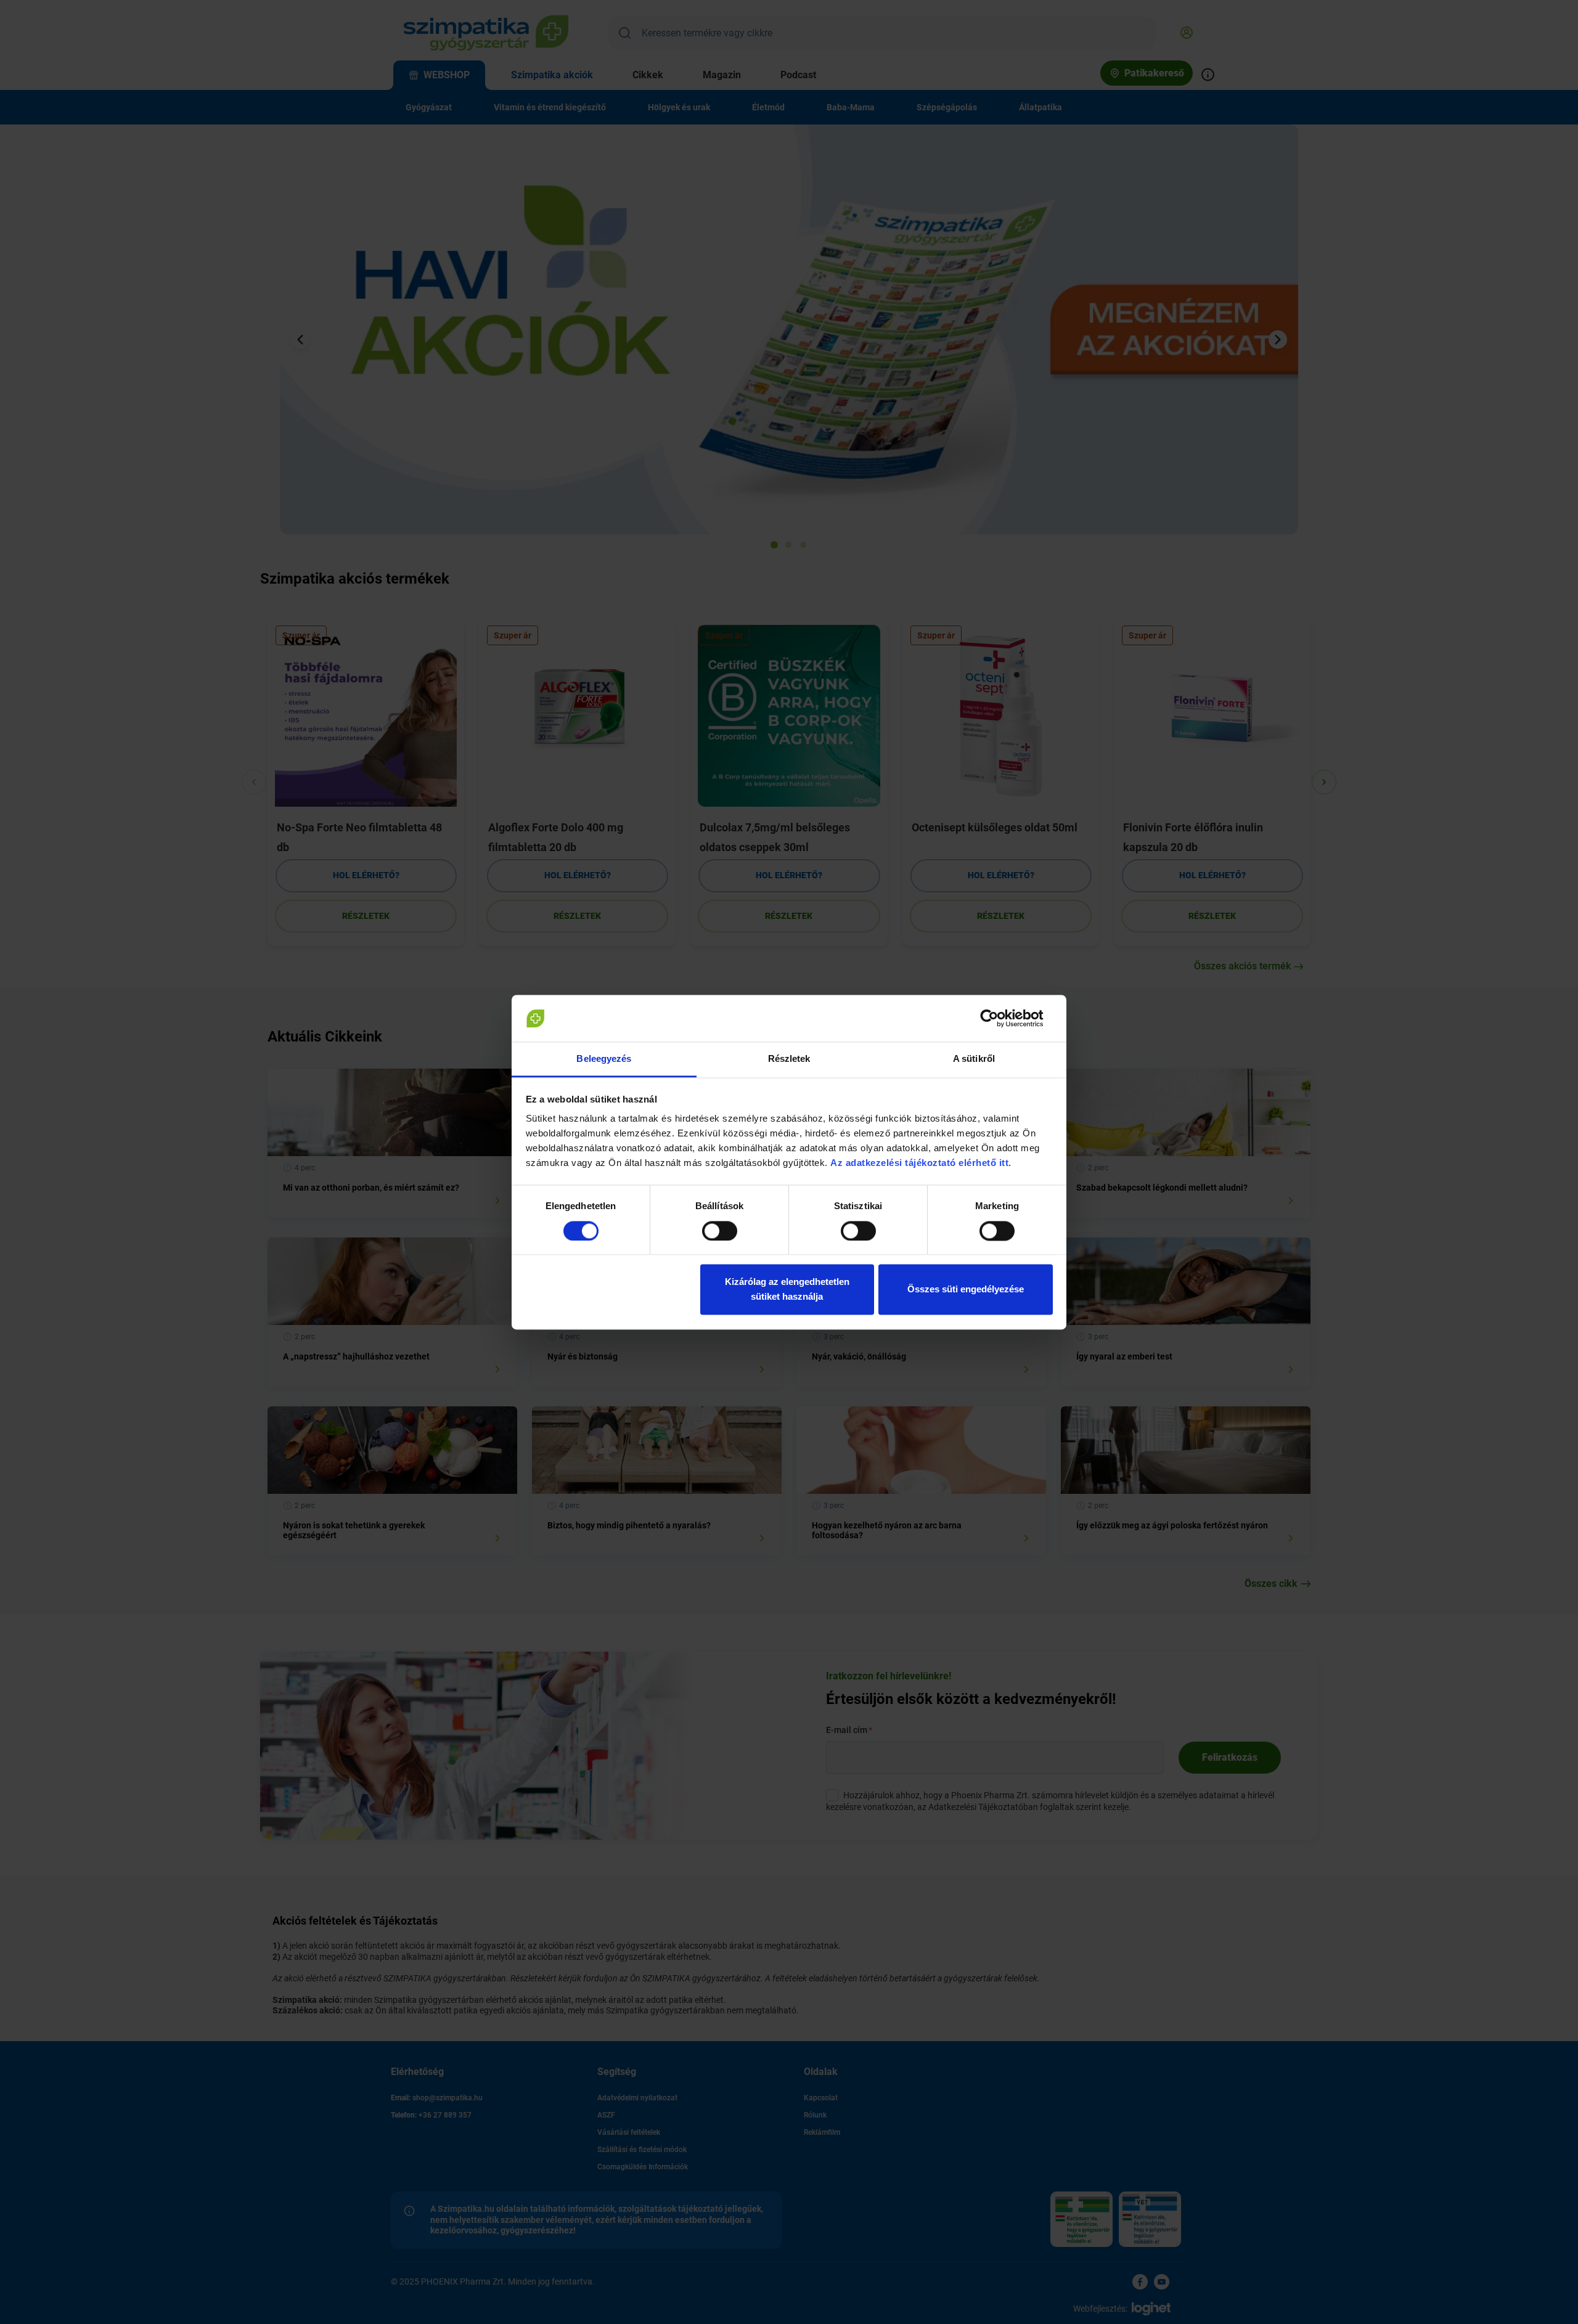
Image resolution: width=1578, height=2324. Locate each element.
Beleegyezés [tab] (604, 1059)
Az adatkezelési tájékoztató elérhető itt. (922, 1163)
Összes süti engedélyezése (966, 1290)
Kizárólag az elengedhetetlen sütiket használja (787, 1290)
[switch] (720, 1231)
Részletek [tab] (789, 1059)
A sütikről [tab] (974, 1059)
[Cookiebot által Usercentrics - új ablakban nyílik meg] (999, 1018)
